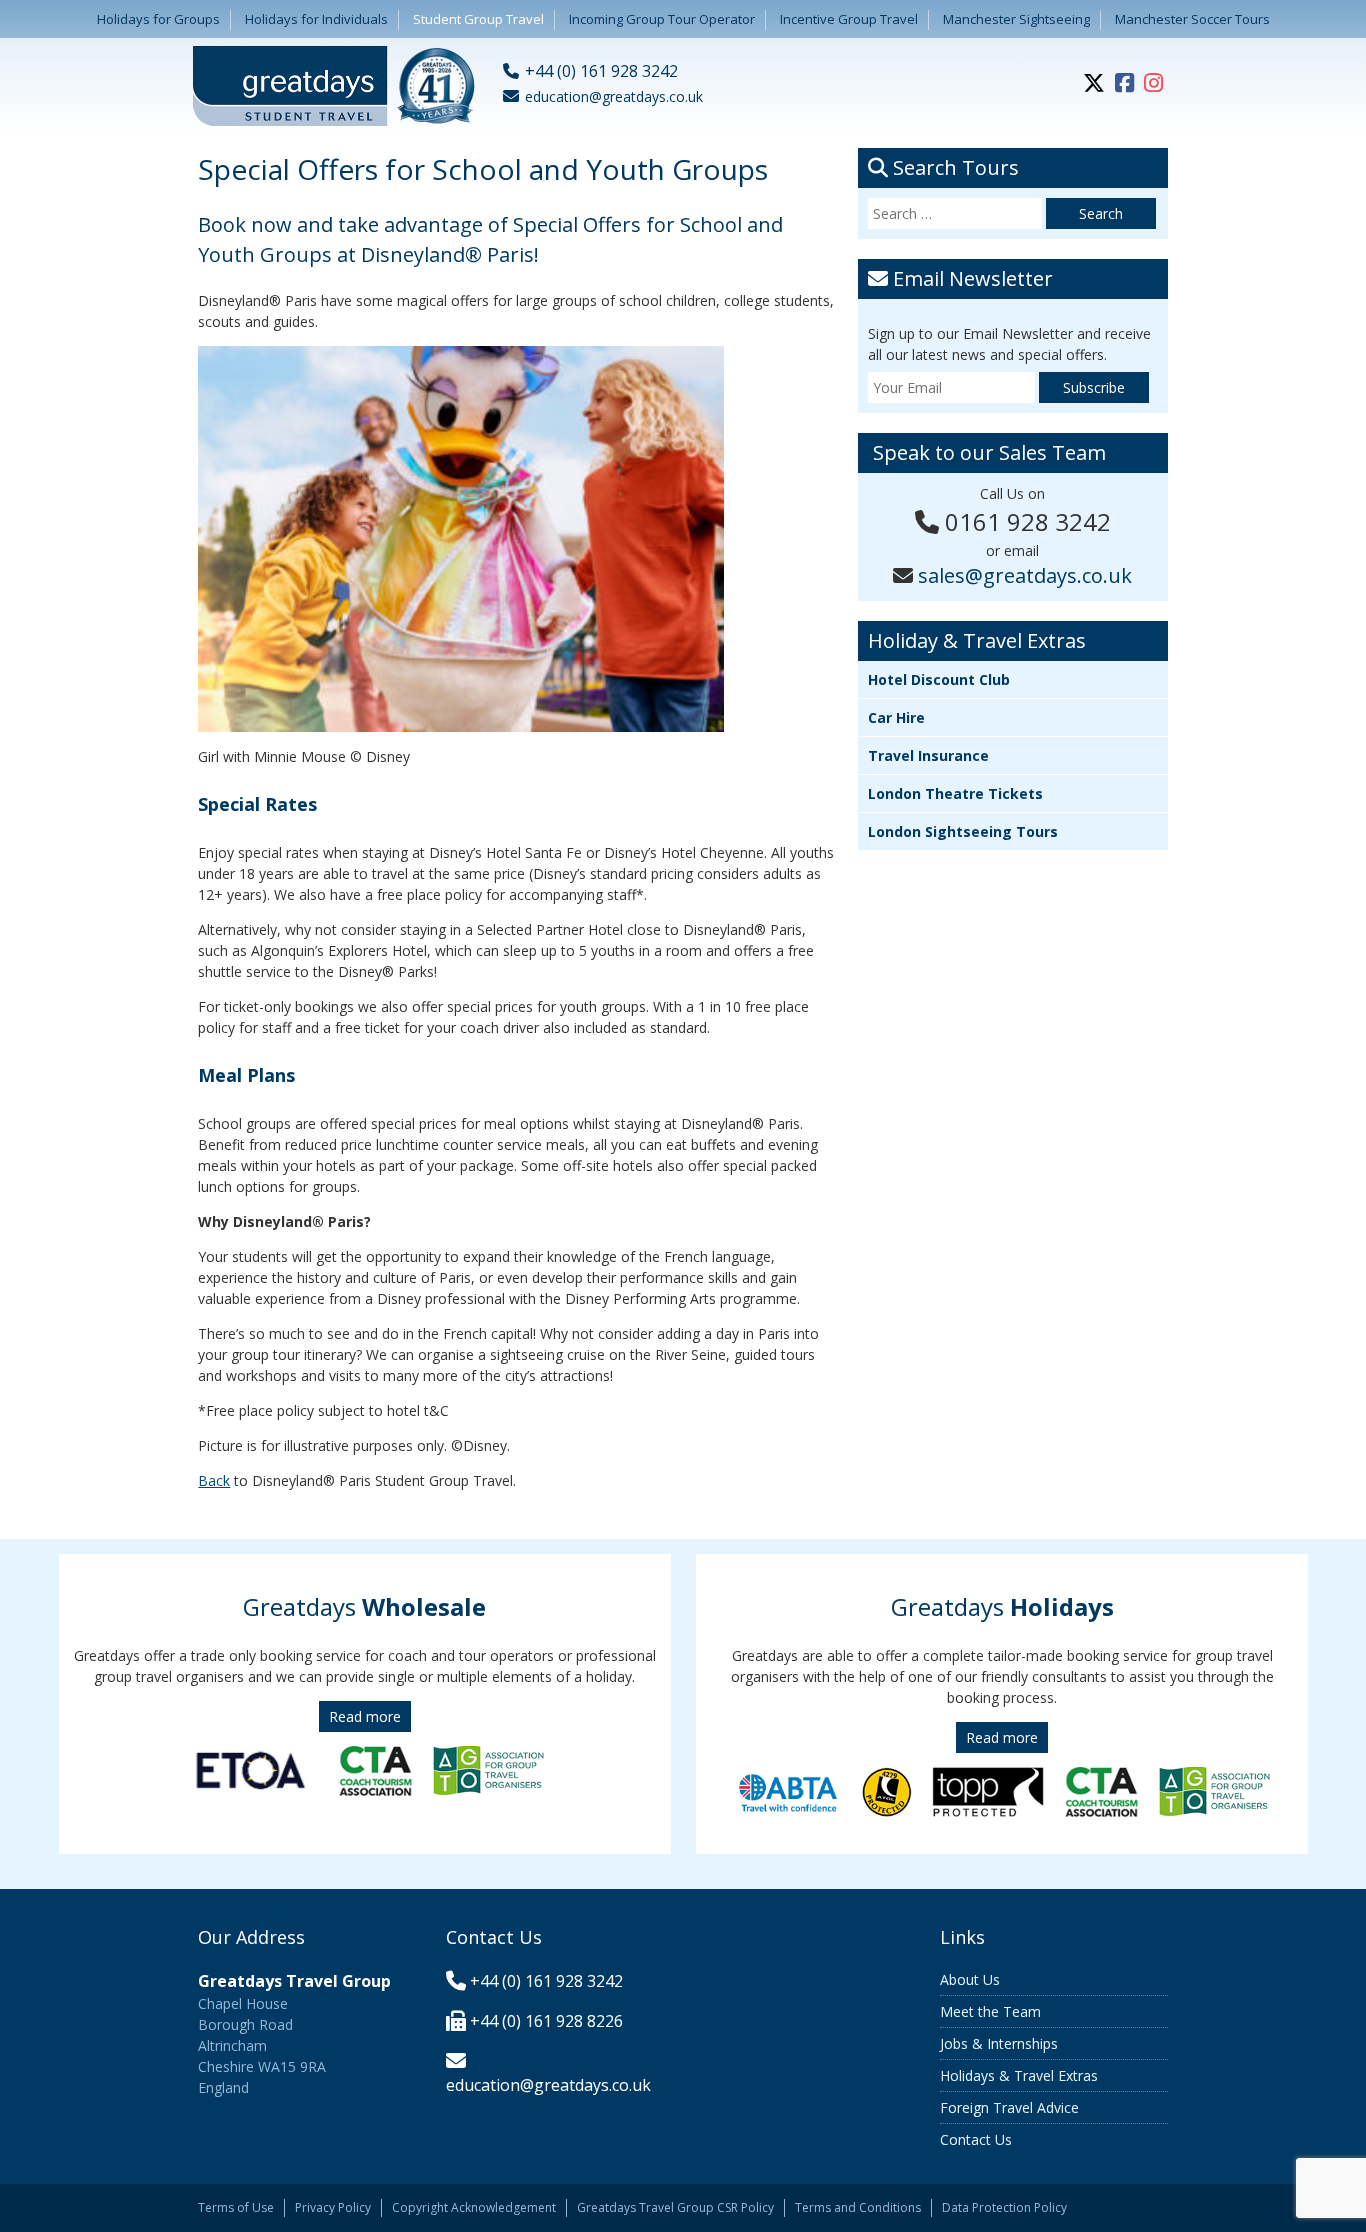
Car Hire (896, 717)
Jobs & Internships (999, 2043)
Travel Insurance (928, 755)
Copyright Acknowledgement (474, 2207)
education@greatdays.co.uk (548, 2085)
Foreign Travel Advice (1009, 2107)
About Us (970, 1979)
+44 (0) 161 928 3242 (546, 1981)
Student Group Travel (478, 19)
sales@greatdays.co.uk (1025, 575)
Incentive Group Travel (849, 19)
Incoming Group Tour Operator (662, 19)
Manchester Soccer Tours (1192, 19)
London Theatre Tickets (955, 793)
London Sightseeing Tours (963, 831)
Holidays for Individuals (316, 19)
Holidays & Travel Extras (1019, 2075)
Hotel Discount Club (939, 679)
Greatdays (364, 1606)
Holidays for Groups (158, 19)
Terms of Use (236, 2207)
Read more (365, 1716)
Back (214, 1480)
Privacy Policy (333, 2207)
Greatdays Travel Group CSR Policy (675, 2207)
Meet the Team (990, 2011)
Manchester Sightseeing (1016, 19)
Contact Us (976, 2139)
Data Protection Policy (1004, 2207)
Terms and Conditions (858, 2207)
